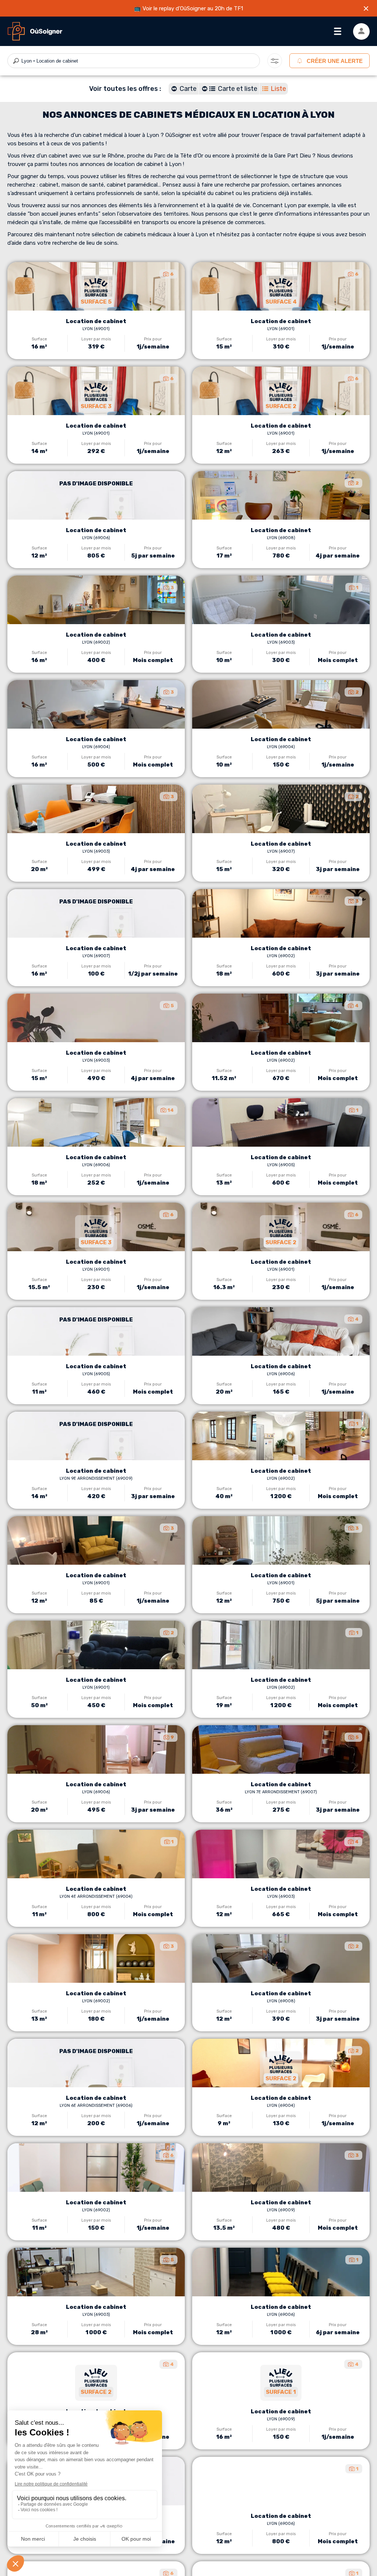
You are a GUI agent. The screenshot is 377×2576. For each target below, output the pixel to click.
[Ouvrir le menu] (337, 31)
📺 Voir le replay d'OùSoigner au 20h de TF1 (188, 8)
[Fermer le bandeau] (366, 8)
